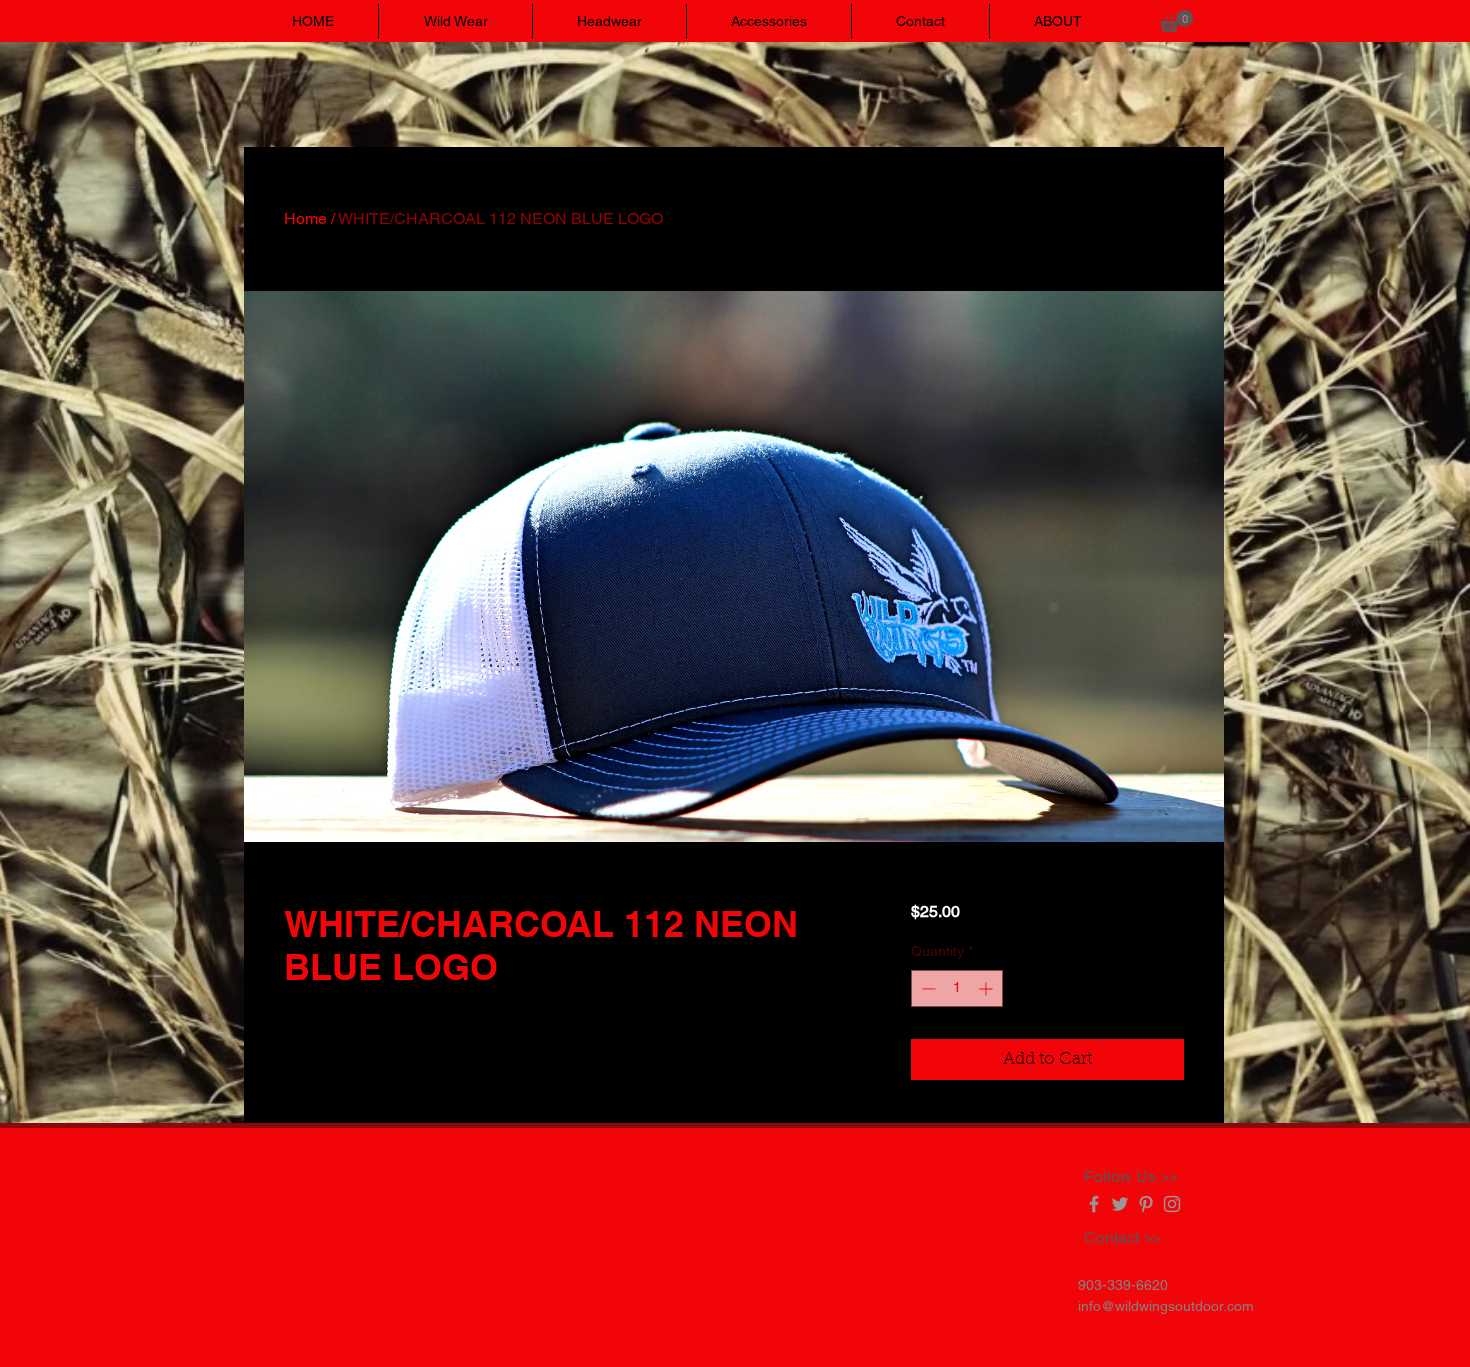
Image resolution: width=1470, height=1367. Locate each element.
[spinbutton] (957, 988)
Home (305, 218)
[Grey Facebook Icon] (1094, 1204)
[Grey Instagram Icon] (1172, 1204)
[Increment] (987, 988)
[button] (1176, 21)
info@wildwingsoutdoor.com (1166, 1306)
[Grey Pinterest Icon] (1146, 1204)
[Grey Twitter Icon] (1120, 1204)
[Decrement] (926, 988)
